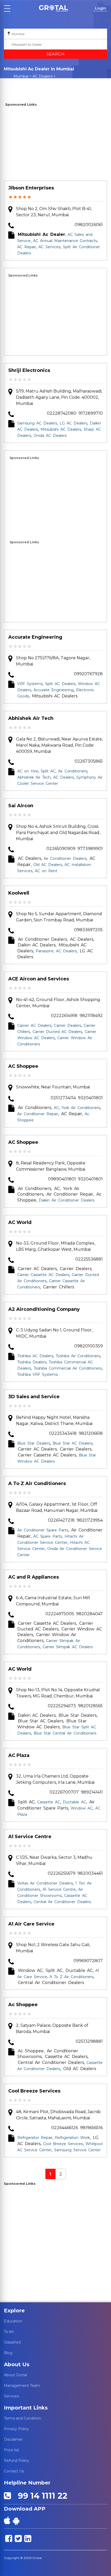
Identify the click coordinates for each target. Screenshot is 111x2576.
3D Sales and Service (34, 1397)
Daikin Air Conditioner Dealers (67, 1200)
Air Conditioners (73, 771)
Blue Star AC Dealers (73, 1443)
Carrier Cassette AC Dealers (43, 1275)
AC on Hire (28, 771)
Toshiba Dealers (32, 1362)
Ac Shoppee (23, 2005)
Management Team (22, 2386)
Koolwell (19, 893)
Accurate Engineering (35, 637)
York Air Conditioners (81, 1108)
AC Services (49, 247)
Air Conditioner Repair (38, 1114)
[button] (53, 8)
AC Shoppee (23, 1066)
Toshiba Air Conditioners (78, 1356)
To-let (9, 2332)
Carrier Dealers (68, 1026)
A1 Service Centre (30, 1837)
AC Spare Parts (48, 1536)
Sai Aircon (21, 806)
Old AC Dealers (48, 865)
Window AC (82, 1808)
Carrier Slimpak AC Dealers (68, 1647)
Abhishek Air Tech (31, 718)
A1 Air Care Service (31, 1924)
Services (11, 2396)
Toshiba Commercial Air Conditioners (68, 1368)
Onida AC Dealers (50, 436)
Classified (12, 2342)
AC (56, 1108)
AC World (20, 1222)
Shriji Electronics (29, 370)
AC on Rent (46, 871)
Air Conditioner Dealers (65, 858)
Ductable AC (74, 1802)
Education (13, 2321)
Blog (8, 2353)
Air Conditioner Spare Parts (43, 1530)
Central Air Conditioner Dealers (62, 1902)
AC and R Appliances (34, 1577)
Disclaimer (13, 2439)
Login (101, 8)
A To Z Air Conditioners (37, 1483)
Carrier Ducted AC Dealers (57, 1032)
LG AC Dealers (73, 423)
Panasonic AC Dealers (56, 951)
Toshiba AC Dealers (35, 1356)
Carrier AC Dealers (34, 1026)
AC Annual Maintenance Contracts (65, 241)
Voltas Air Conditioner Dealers (45, 1883)
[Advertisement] (55, 144)
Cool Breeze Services (34, 2091)
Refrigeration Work (72, 2138)
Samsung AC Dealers (37, 423)
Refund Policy (17, 2461)
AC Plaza (19, 1755)
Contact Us (14, 2471)
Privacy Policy (16, 2429)
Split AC (48, 771)
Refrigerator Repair (35, 2138)
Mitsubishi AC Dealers (61, 429)
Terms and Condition (22, 2418)
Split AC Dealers (60, 684)
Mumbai (21, 76)
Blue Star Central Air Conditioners (65, 1733)
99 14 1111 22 (40, 2496)
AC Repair (27, 247)
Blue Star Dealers (34, 1443)
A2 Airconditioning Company (44, 1309)
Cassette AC (49, 1802)
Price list (11, 2450)
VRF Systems (30, 684)
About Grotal (15, 2375)
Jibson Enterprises (31, 188)
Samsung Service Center (77, 2150)
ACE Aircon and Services (39, 979)
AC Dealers (42, 76)
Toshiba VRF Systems (38, 1374)
